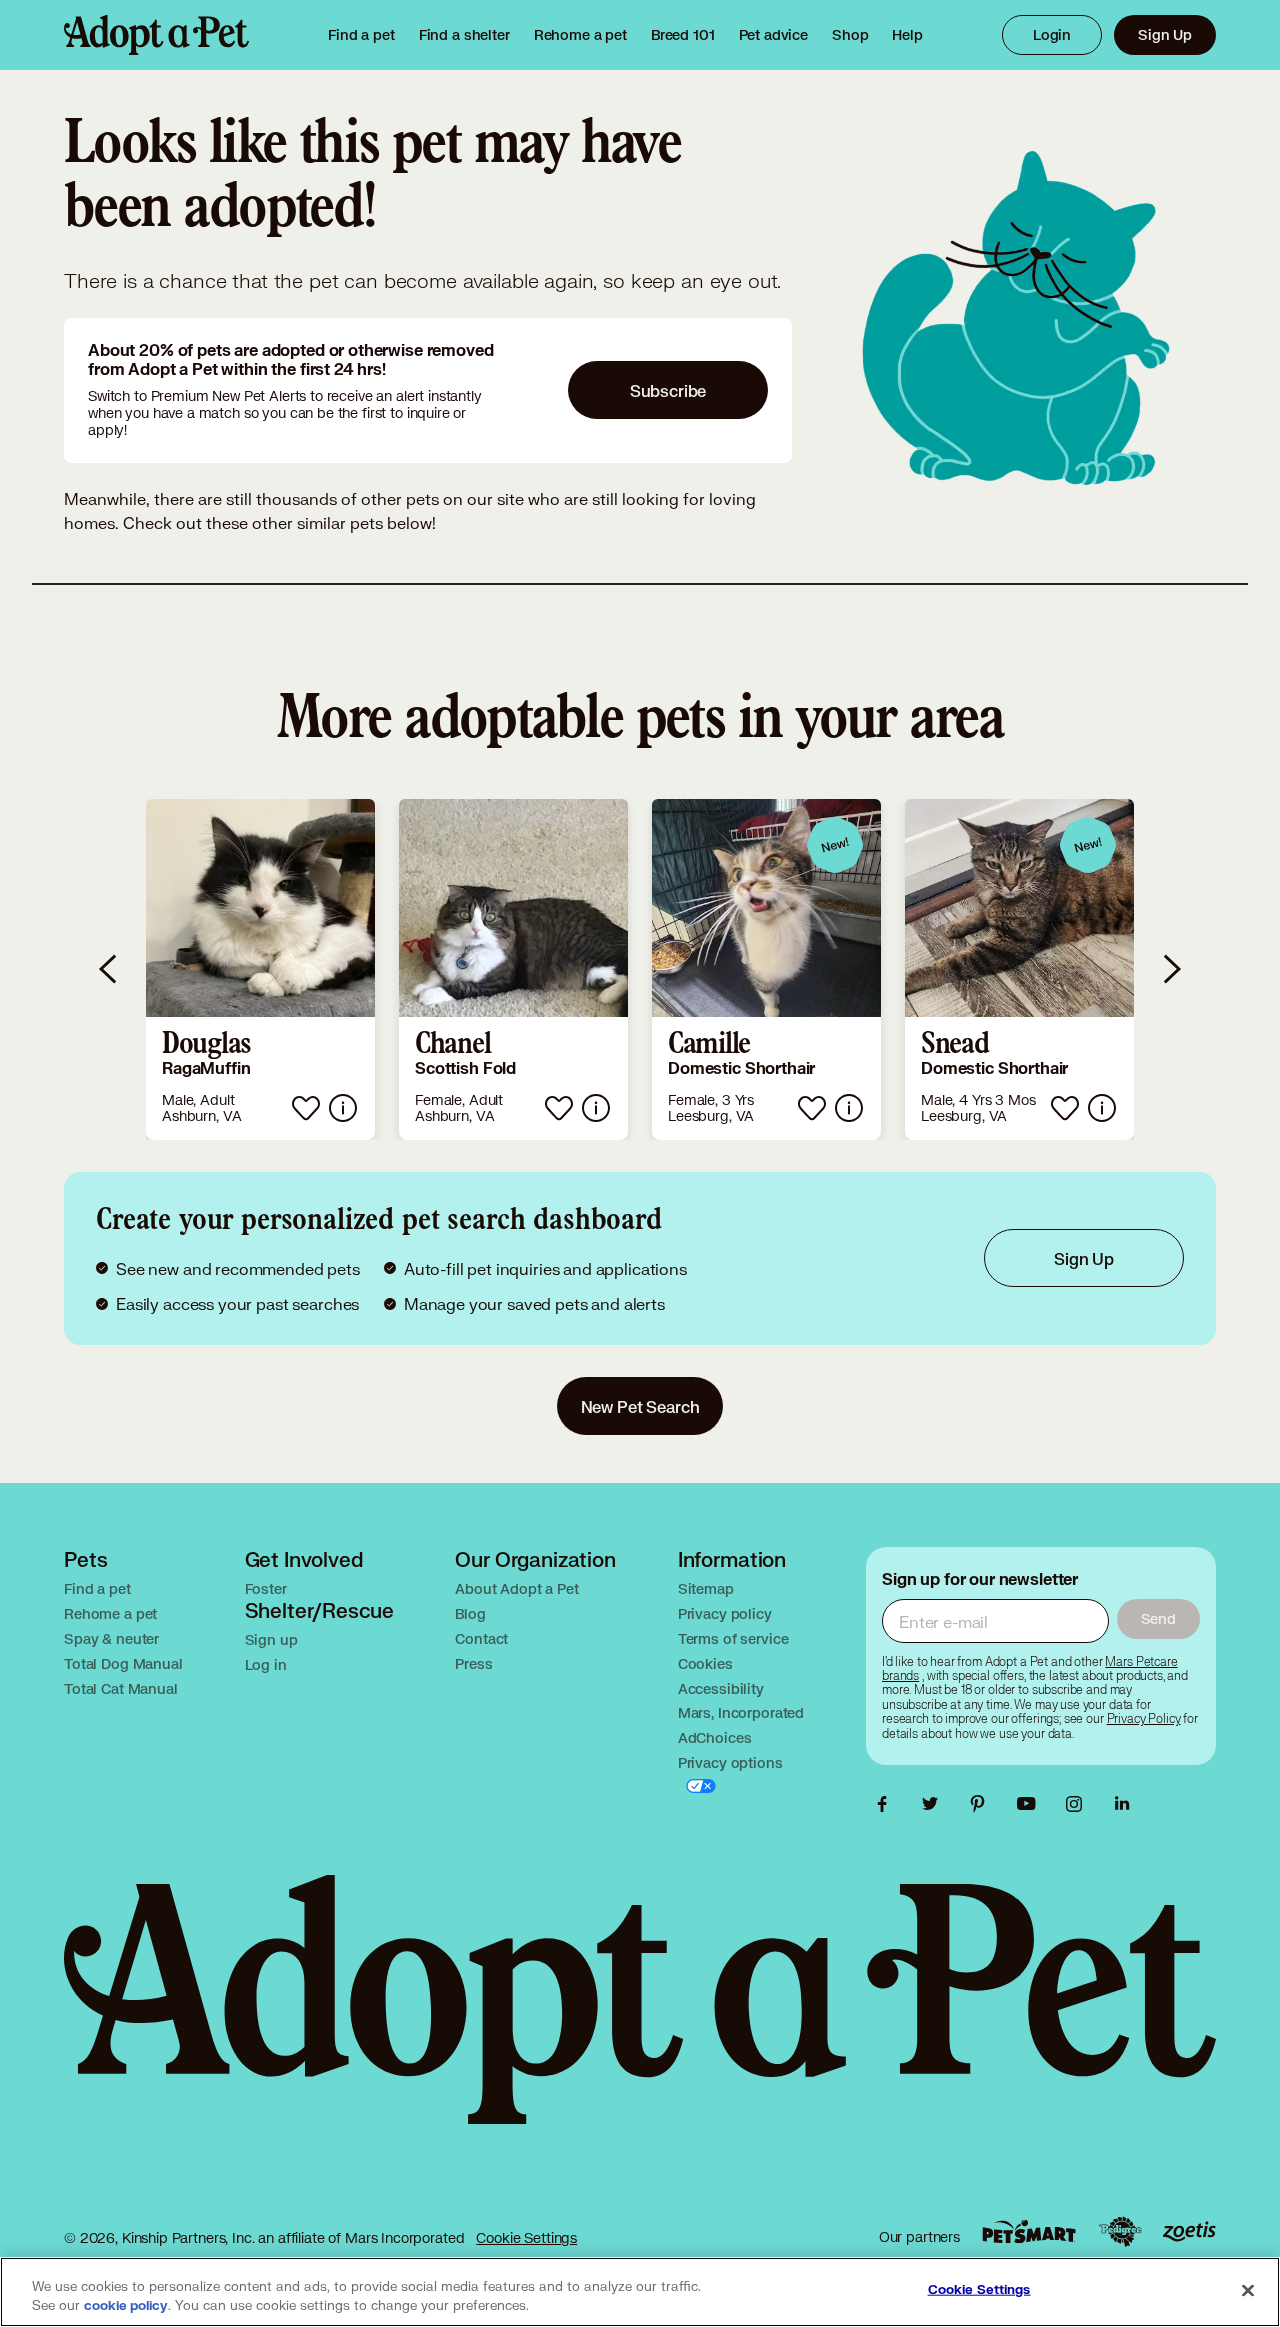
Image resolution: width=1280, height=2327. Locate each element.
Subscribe (668, 390)
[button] (260, 969)
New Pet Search (640, 1406)
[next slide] (1171, 969)
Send (1158, 1618)
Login (1052, 34)
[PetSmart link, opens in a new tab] (1029, 2231)
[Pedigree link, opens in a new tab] (1120, 2232)
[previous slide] (109, 969)
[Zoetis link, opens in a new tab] (1189, 2231)
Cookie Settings (526, 2237)
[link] (580, 35)
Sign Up (1165, 34)
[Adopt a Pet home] (156, 35)
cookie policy (126, 2306)
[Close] (1248, 2290)
